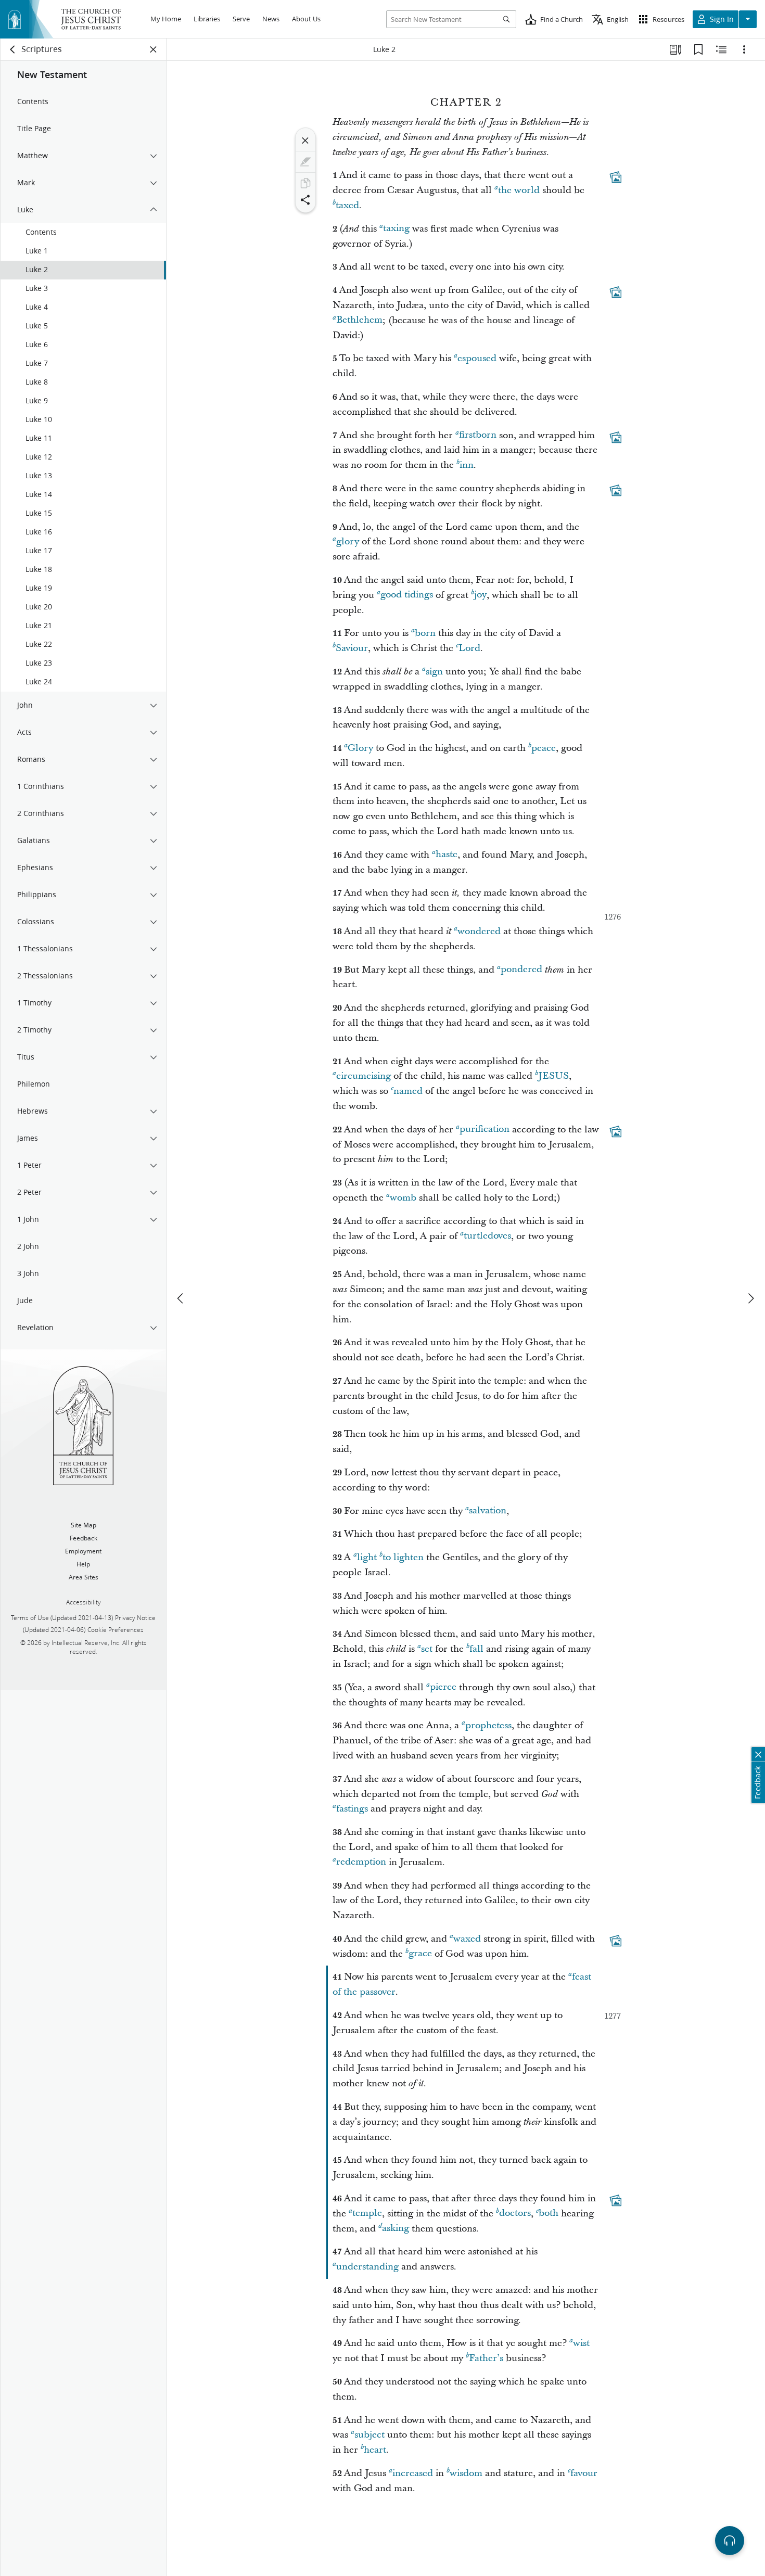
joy (480, 595)
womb (403, 1198)
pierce (443, 1687)
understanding (367, 2267)
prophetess (488, 1725)
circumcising (364, 1076)
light (367, 1557)
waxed (467, 1939)
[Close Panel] (154, 49)
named (408, 1091)
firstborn (478, 435)
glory (348, 541)
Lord (469, 648)
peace (544, 748)
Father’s (486, 2358)
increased (413, 2473)
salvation (488, 1511)
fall (476, 1649)
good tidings (407, 595)
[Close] (305, 141)
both (549, 2214)
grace (420, 1954)
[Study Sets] (675, 49)
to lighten (403, 1557)
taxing (396, 229)
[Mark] (305, 162)
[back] (13, 49)
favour (584, 2473)
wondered (479, 931)
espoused (477, 358)
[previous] (181, 1298)
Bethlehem (359, 320)
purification (484, 1130)
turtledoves (487, 1236)
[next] (750, 1298)
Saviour (352, 648)
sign (434, 672)
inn (467, 465)
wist (581, 2343)
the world (519, 190)
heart (375, 2450)
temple (367, 2214)
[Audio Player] (730, 2541)
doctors (515, 2214)
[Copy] (305, 183)
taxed (347, 205)
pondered (521, 970)
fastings (352, 1809)
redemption (361, 1862)
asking (396, 2229)
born (425, 633)
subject (369, 2435)
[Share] (305, 200)
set (427, 1649)
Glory (360, 748)
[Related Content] (721, 49)
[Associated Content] (616, 177)
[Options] (744, 49)
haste (447, 855)
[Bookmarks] (698, 49)
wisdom (466, 2473)
